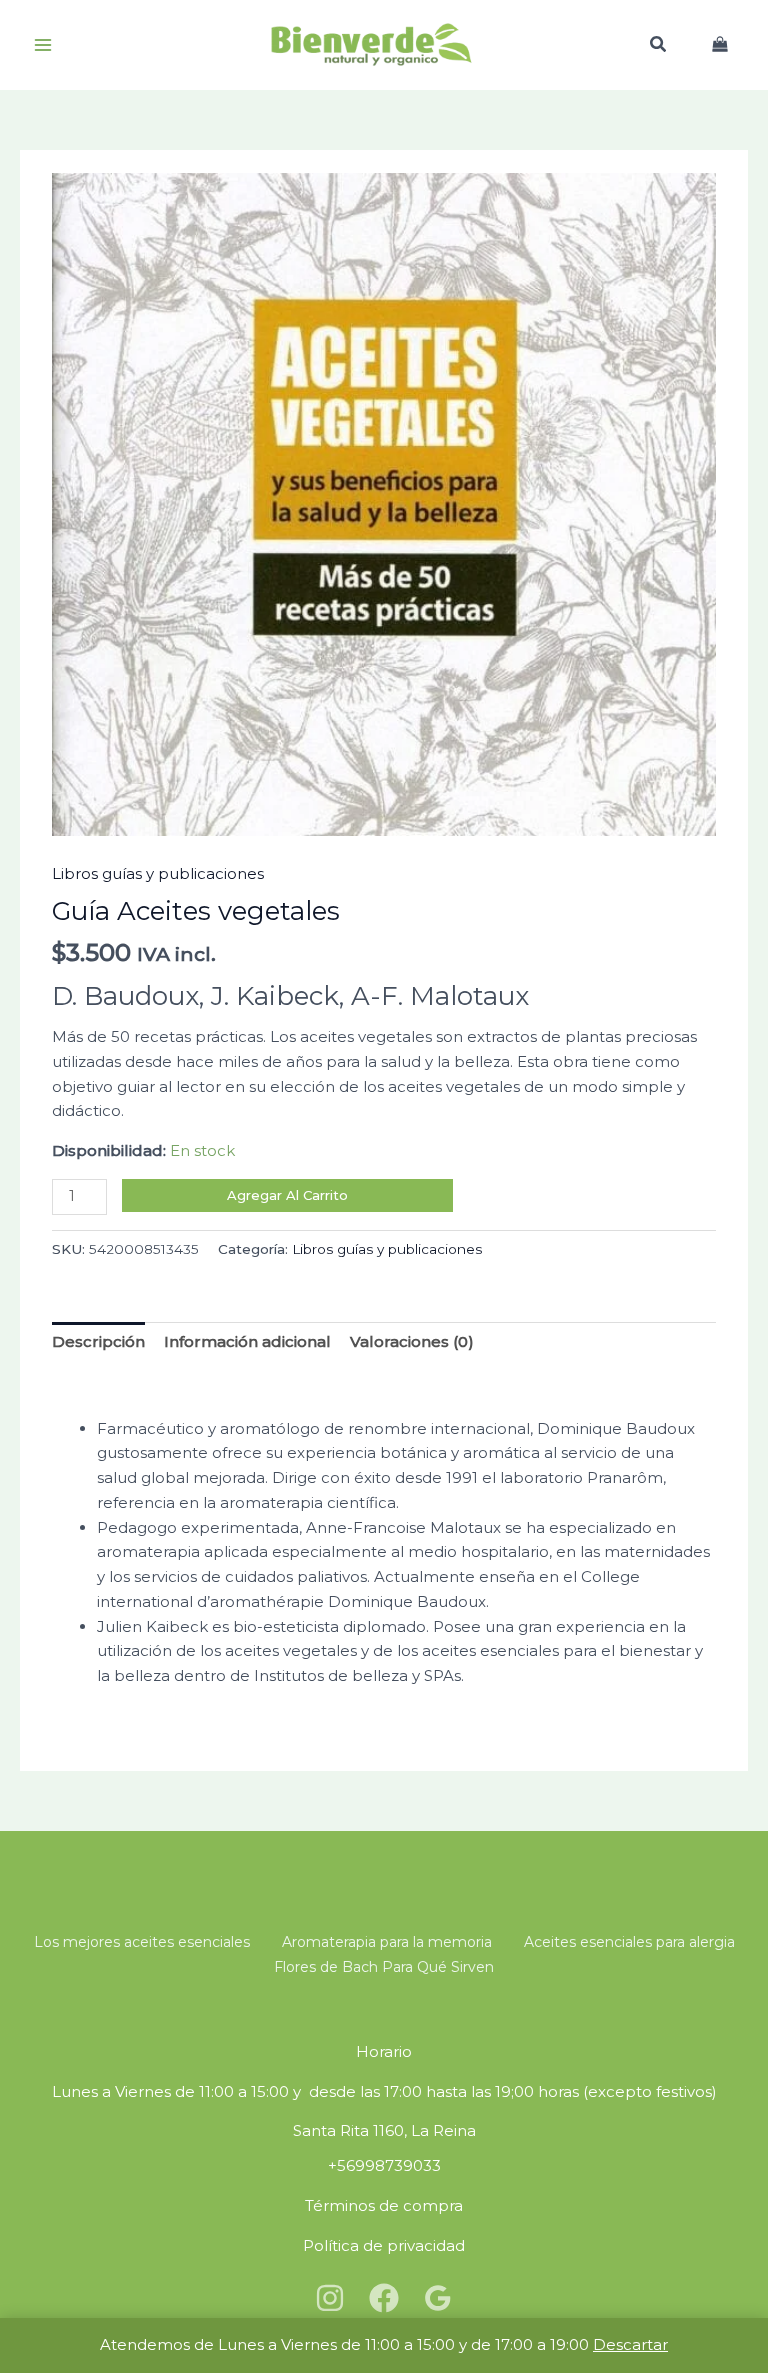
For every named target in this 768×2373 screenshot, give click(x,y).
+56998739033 (384, 2165)
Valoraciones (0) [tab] (412, 1341)
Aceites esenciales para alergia (629, 1942)
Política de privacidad (384, 2245)
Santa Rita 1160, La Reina (384, 2130)
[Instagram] (330, 2298)
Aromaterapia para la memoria (387, 1942)
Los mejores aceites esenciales (142, 1942)
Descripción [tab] (98, 1341)
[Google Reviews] (438, 2298)
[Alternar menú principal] (42, 45)
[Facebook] (384, 2298)
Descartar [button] (630, 2344)
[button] (659, 47)
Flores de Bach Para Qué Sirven (384, 1967)
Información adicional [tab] (247, 1341)
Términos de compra (384, 2205)
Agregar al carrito (287, 1195)
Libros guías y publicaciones (158, 873)
